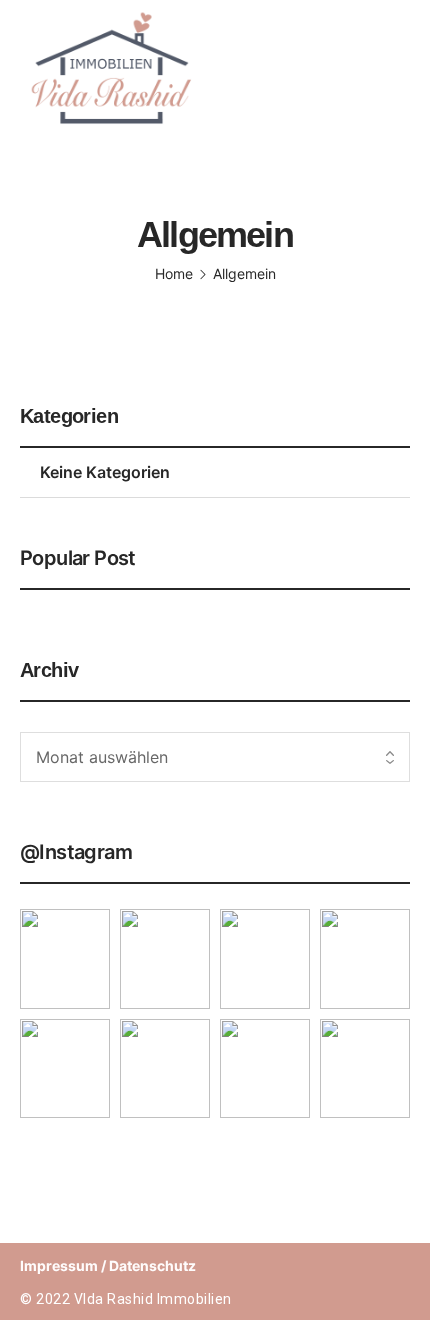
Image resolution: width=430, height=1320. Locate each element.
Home (174, 273)
